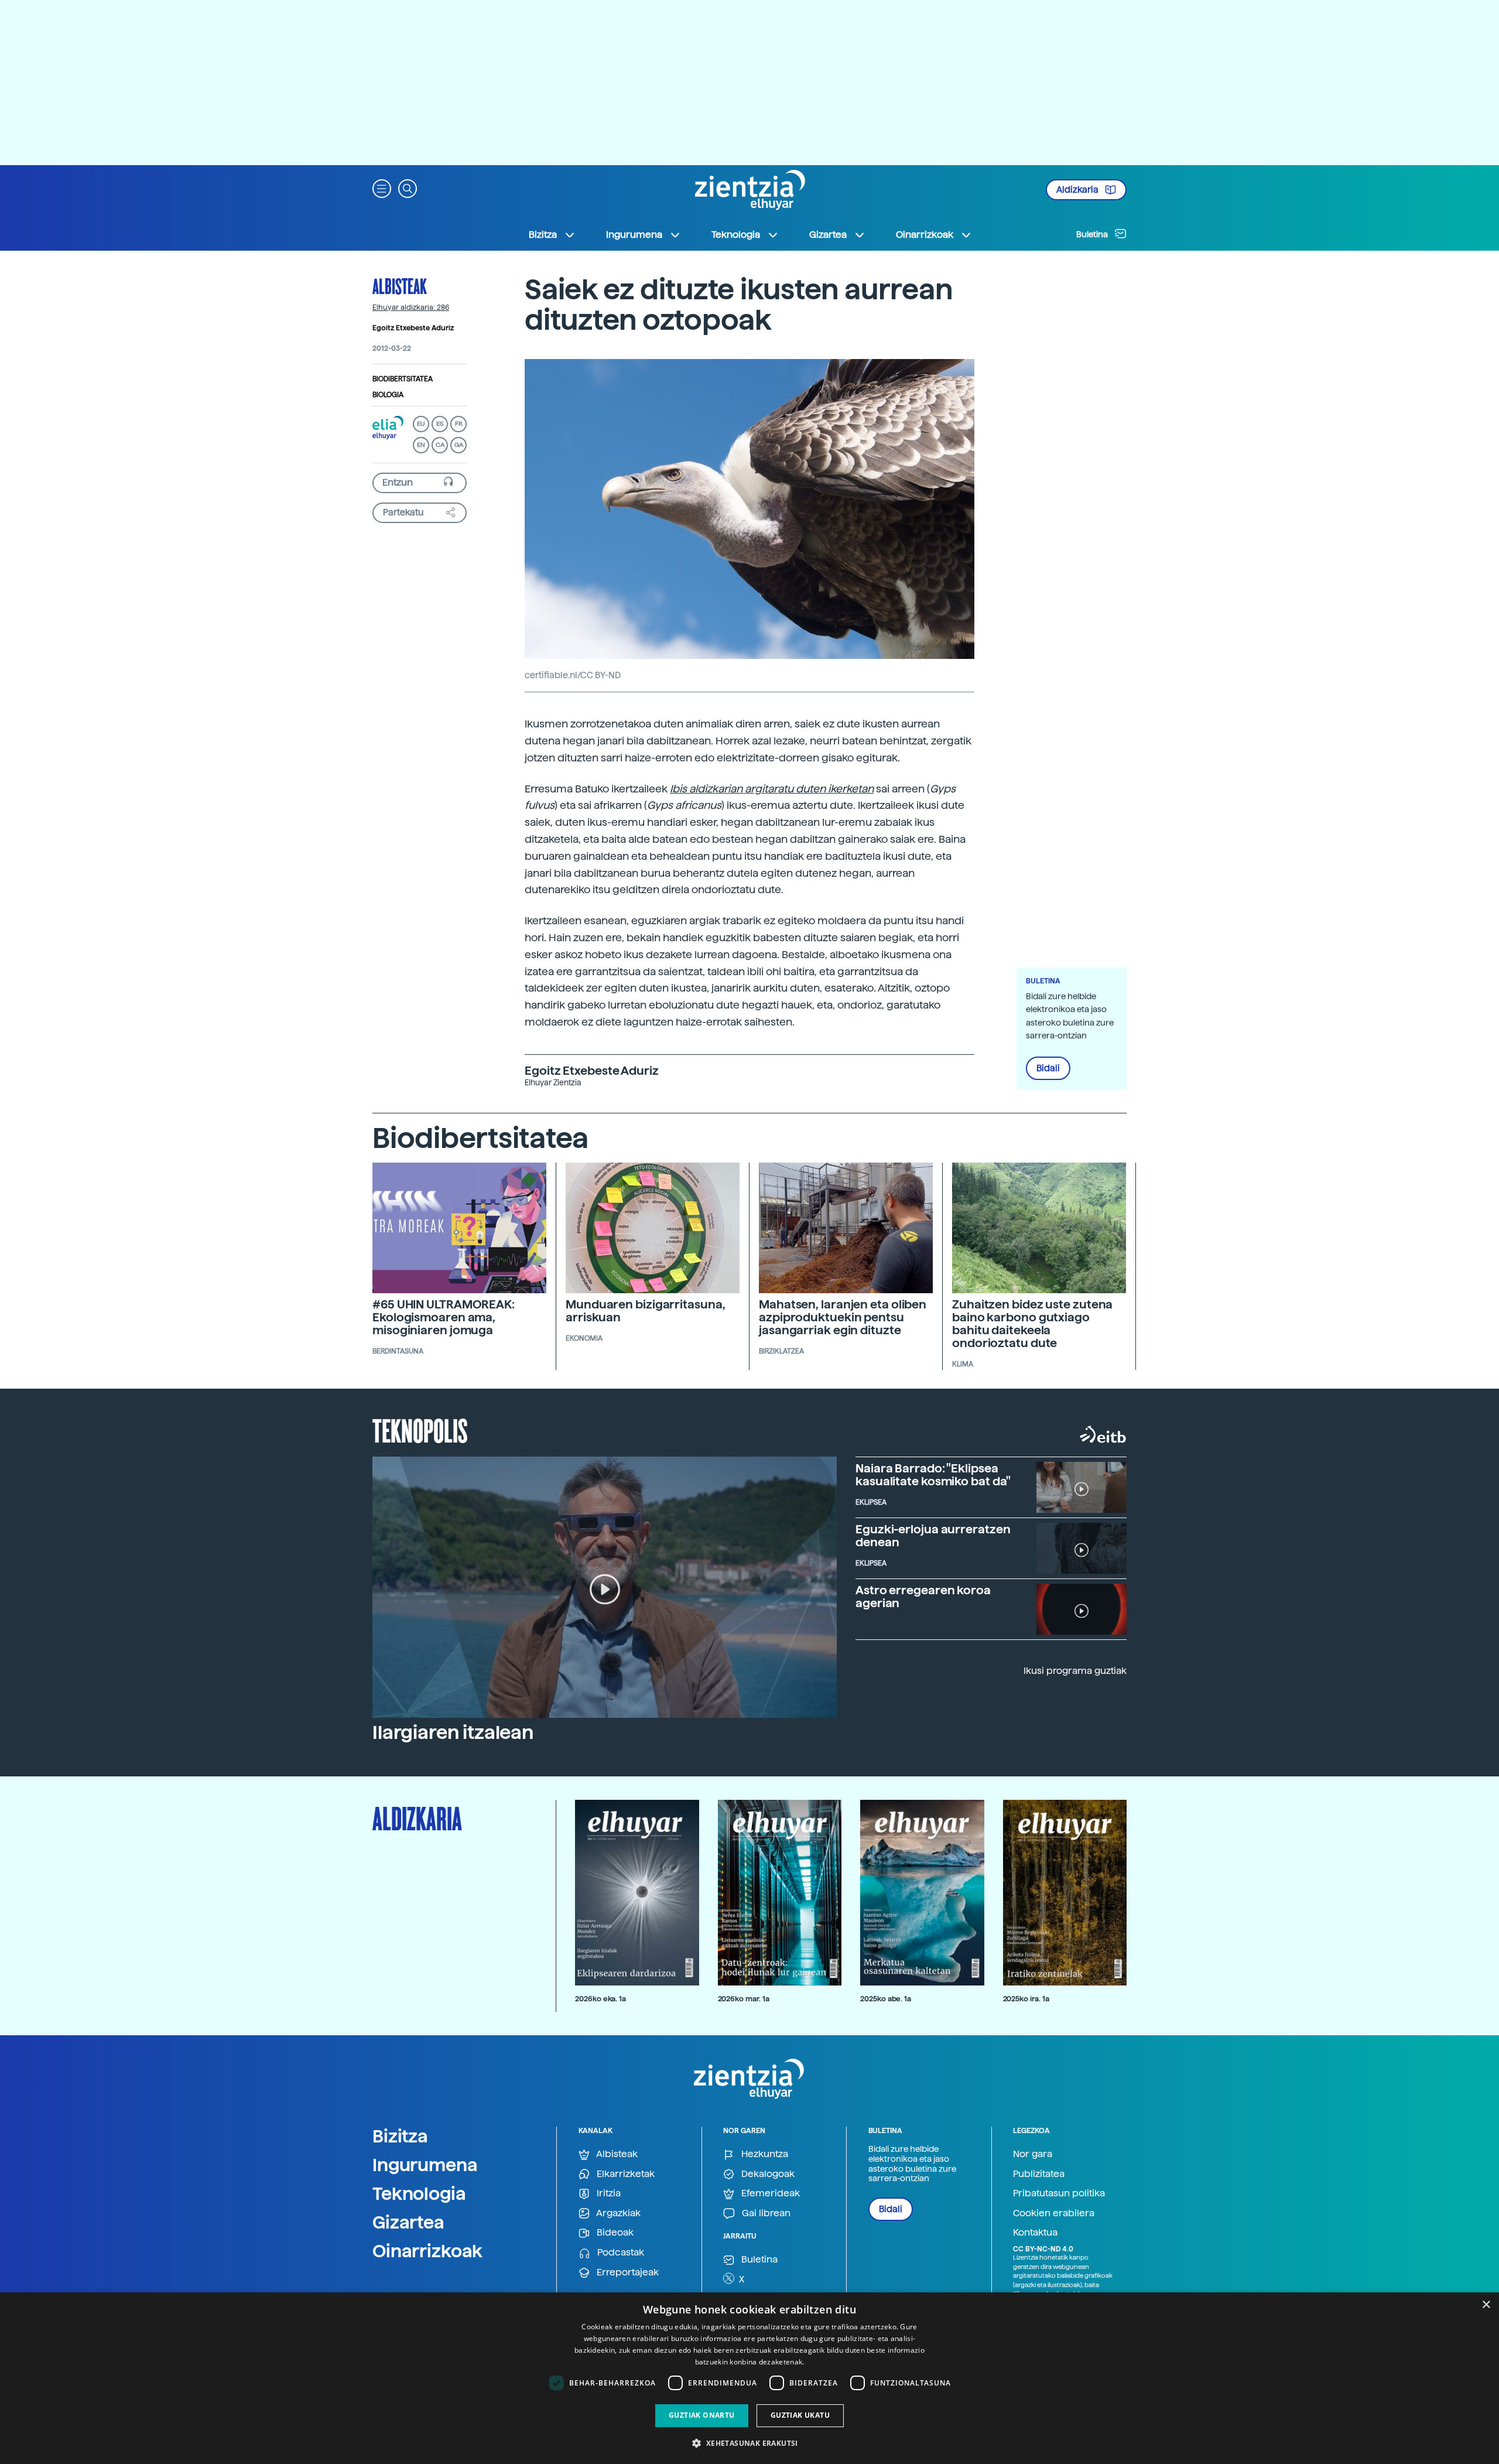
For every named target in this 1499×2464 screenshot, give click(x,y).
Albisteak (400, 286)
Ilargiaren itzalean (453, 1732)
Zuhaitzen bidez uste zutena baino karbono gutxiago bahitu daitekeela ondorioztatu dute (1032, 1324)
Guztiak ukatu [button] (800, 2415)
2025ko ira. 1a (1026, 1999)
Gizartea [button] (828, 235)
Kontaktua (1035, 2232)
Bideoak (614, 2232)
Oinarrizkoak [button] (925, 235)
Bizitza (400, 2136)
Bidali (1048, 1068)
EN (421, 445)
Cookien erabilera (1054, 2213)
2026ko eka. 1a (600, 1999)
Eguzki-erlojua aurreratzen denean (933, 1536)
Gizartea (408, 2222)
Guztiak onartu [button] (702, 2415)
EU (421, 424)
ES (440, 424)
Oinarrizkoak (427, 2251)
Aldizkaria (1078, 190)
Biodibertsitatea (403, 379)
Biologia (388, 395)
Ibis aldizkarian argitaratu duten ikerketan (772, 789)
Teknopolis (420, 1430)
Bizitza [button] (543, 235)
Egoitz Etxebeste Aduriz (413, 328)
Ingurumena (425, 2165)
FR (459, 424)
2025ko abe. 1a (886, 1999)
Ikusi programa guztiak (1075, 1671)
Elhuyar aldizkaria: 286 (411, 307)
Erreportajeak (627, 2272)
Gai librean (765, 2213)
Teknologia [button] (736, 235)
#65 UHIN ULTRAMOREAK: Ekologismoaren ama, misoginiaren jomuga (444, 1317)
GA (459, 445)
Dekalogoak (767, 2174)
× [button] (1486, 2305)
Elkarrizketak (624, 2174)
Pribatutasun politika (1059, 2193)
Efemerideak (769, 2193)
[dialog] (749, 2378)
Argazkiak (617, 2213)
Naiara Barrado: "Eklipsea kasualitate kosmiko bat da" (933, 1475)
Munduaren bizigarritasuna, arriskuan (645, 1311)
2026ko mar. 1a (744, 1999)
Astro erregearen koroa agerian (923, 1597)
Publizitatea (1039, 2174)
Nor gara (1033, 2154)
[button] (382, 188)
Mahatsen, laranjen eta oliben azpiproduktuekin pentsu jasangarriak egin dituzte (843, 1317)
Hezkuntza (764, 2154)
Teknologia (419, 2193)
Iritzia (608, 2193)
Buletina (1093, 234)
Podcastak (620, 2252)
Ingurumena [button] (634, 235)
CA (440, 445)
